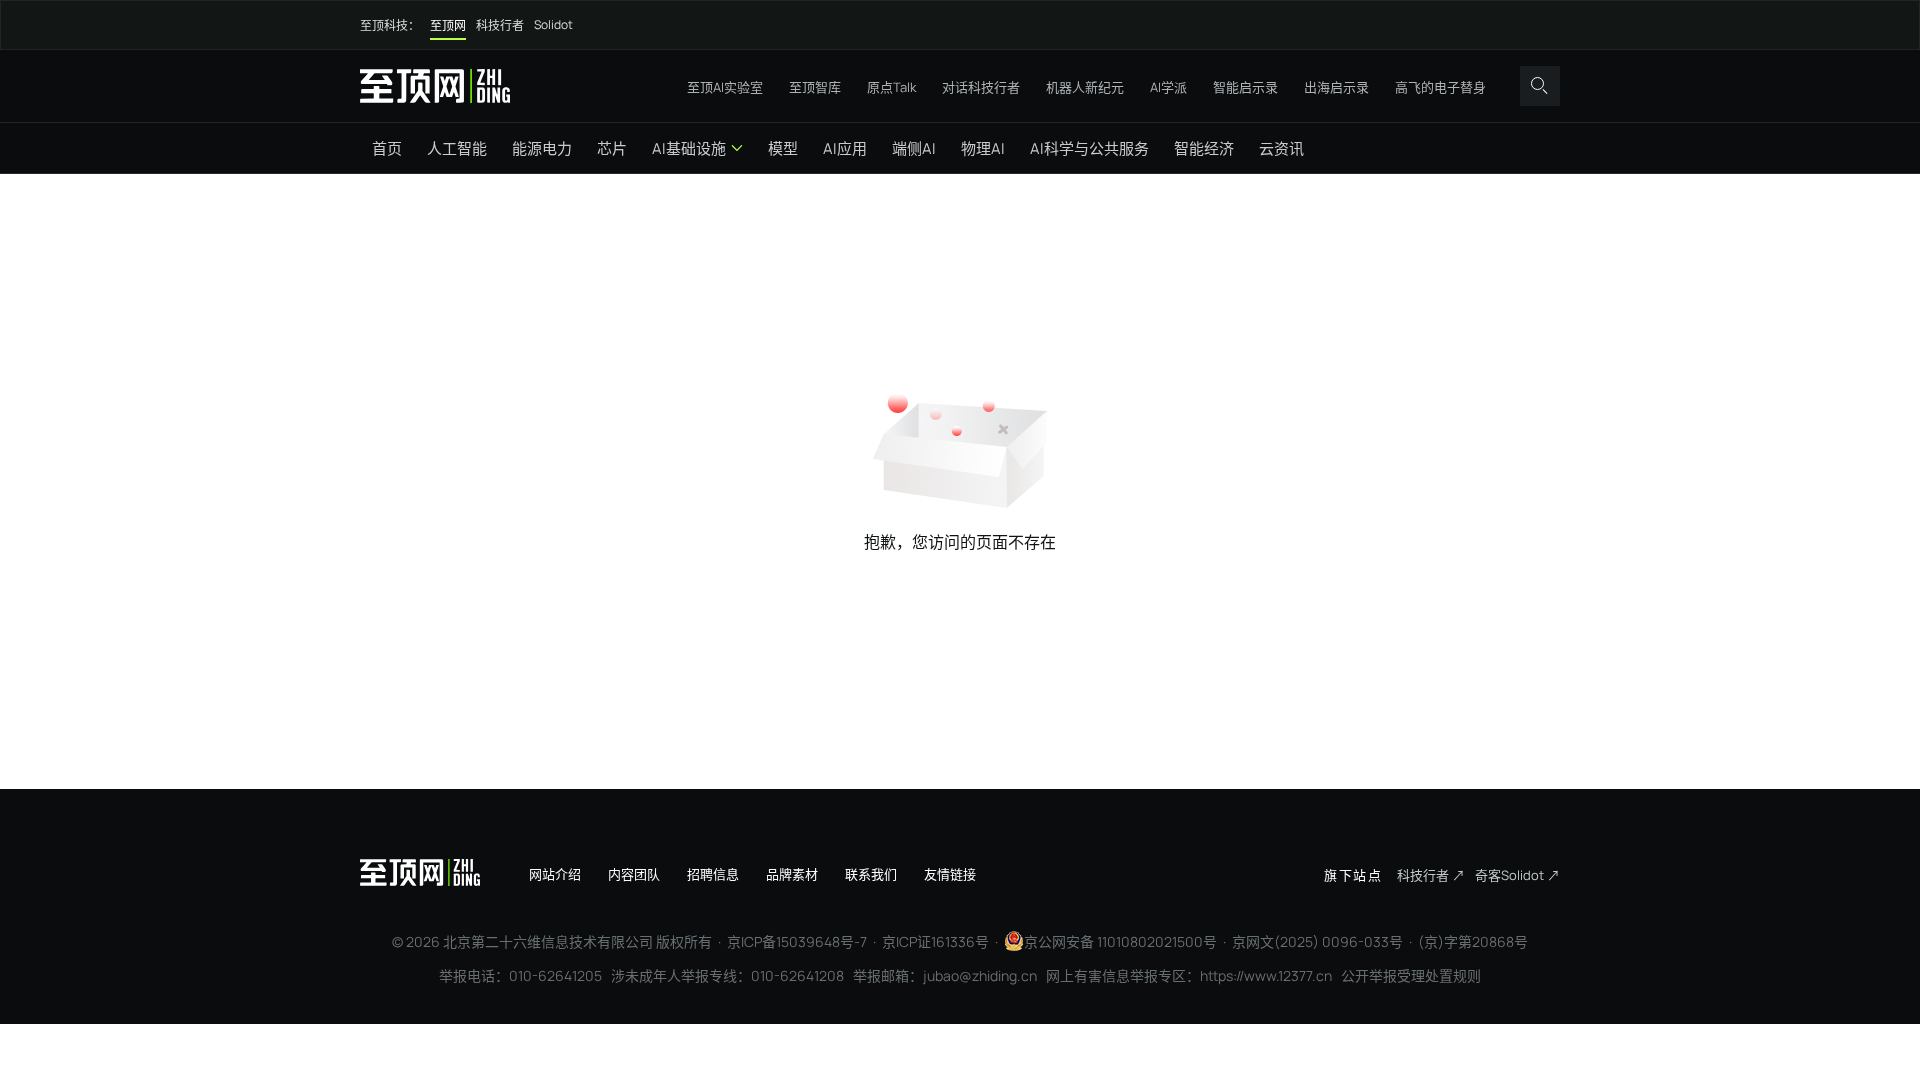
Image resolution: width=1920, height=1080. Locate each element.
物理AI (983, 148)
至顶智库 (815, 87)
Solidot (553, 24)
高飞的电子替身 (1440, 87)
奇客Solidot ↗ (1517, 875)
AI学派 (1168, 87)
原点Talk (891, 87)
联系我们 (871, 874)
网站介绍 (555, 874)
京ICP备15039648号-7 (797, 941)
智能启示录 (1245, 87)
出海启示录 (1336, 87)
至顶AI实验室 (725, 87)
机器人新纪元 (1085, 87)
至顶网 (448, 25)
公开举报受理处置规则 (1411, 975)
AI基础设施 (689, 148)
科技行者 (500, 25)
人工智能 (457, 148)
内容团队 (634, 874)
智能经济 (1204, 148)
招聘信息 (713, 874)
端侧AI (914, 148)
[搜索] (1540, 86)
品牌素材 (792, 874)
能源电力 (542, 148)
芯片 (612, 148)
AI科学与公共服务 (1089, 148)
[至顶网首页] (435, 85)
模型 (783, 148)
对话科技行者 (981, 87)
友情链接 (950, 874)
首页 (387, 148)
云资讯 (1281, 148)
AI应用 (845, 148)
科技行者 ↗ (1431, 875)
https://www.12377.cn (1266, 975)
